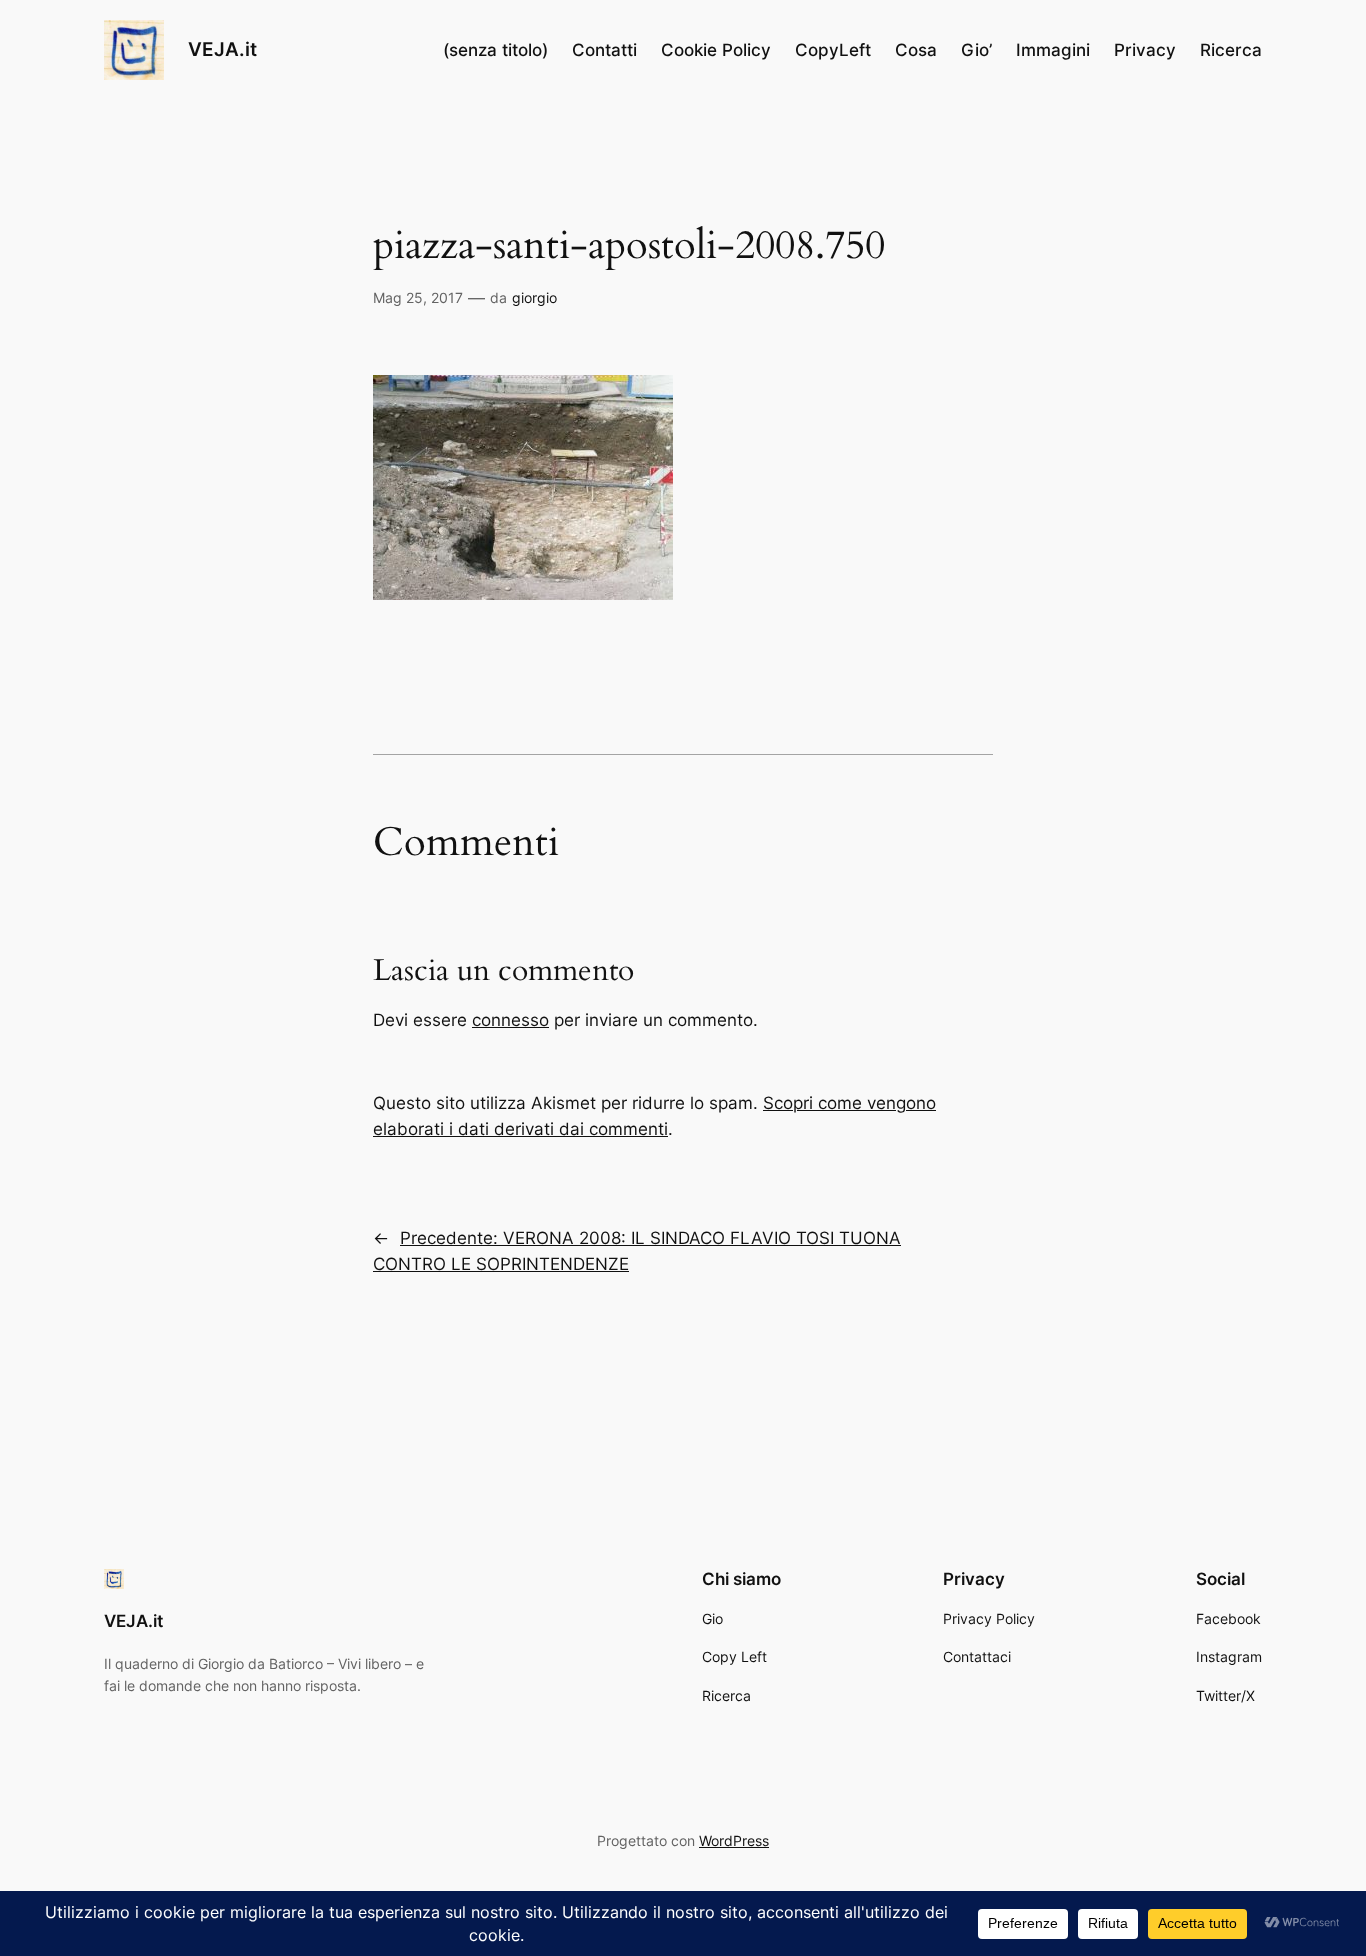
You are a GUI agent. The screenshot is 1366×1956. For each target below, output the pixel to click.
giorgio (534, 297)
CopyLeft (833, 50)
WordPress (734, 1840)
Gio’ (976, 50)
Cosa (916, 50)
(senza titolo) (495, 50)
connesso (510, 1020)
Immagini (1053, 50)
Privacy (1145, 50)
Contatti (604, 50)
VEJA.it (222, 49)
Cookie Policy (716, 50)
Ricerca (1231, 50)
